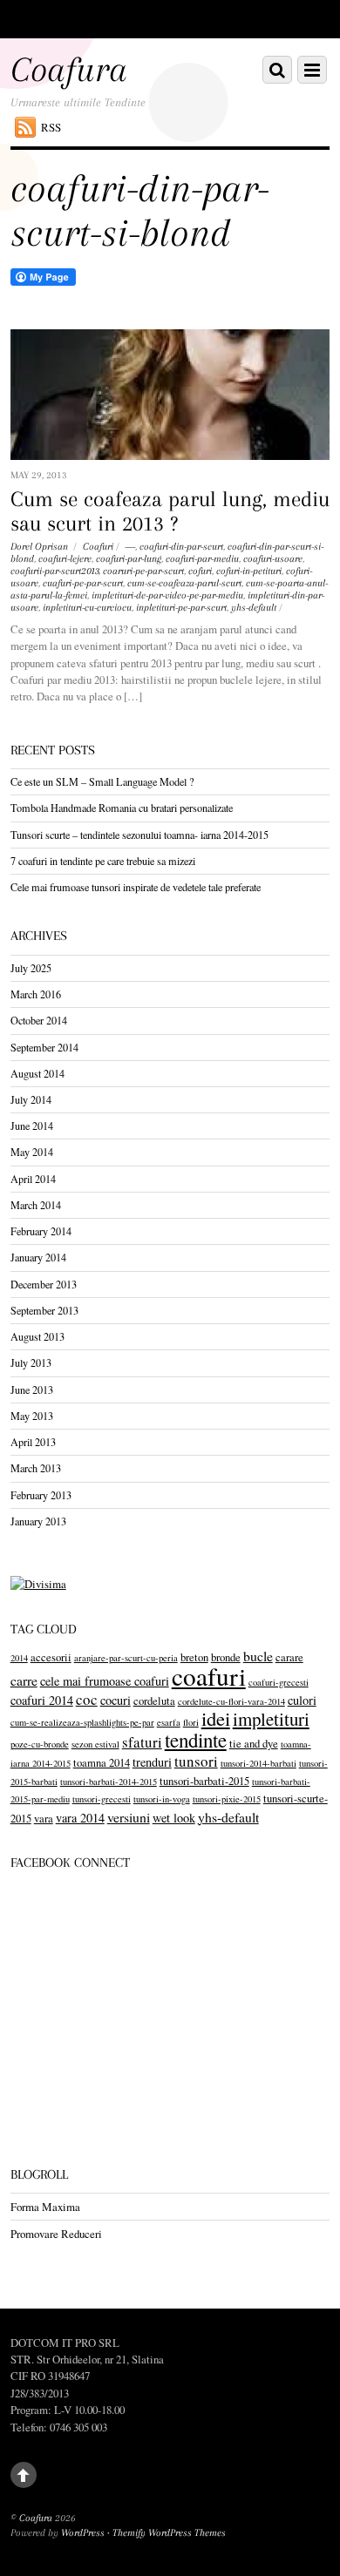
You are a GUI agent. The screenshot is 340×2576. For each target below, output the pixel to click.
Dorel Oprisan (39, 547)
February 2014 (41, 1231)
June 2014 (32, 1126)
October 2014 (39, 1020)
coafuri (209, 1676)
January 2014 (38, 1257)
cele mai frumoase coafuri (105, 1681)
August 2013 (37, 1336)
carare (289, 1657)
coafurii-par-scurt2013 (54, 571)
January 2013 (38, 1521)
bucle (258, 1656)
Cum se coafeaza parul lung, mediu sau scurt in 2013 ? (170, 512)
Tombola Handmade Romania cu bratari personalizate (122, 808)
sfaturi (142, 1742)
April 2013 (33, 1442)
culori (302, 1700)
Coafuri (98, 547)
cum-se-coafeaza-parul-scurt (184, 583)
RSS (51, 127)
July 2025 (31, 968)
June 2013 (32, 1389)
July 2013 (31, 1362)
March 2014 (36, 1205)
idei (216, 1718)
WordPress (83, 2533)
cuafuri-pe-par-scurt (83, 583)
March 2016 (36, 994)
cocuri (116, 1700)
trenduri (152, 1762)
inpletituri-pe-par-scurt (181, 608)
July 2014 (31, 1099)
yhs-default (254, 608)
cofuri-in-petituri (249, 571)
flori (191, 1722)
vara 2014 (80, 1818)
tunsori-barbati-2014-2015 (109, 1782)
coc (87, 1699)
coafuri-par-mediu (202, 559)
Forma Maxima (45, 2207)
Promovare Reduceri (56, 2234)
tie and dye (254, 1744)
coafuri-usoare (273, 559)
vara (44, 1819)
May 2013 (32, 1416)
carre (24, 1680)
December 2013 (44, 1284)
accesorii (51, 1657)
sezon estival (95, 1744)
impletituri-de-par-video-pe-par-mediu (167, 595)
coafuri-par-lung (129, 559)
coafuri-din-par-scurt (181, 547)
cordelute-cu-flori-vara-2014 (231, 1701)
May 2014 (32, 1152)
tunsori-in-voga (162, 1799)
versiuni (129, 1817)
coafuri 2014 (42, 1700)
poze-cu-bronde (40, 1744)
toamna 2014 (102, 1763)
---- (130, 547)
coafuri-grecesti (279, 1682)
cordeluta (154, 1701)
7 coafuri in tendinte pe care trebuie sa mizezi (103, 861)
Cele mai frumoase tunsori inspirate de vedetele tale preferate (136, 887)
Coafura (36, 2518)
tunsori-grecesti (102, 1799)
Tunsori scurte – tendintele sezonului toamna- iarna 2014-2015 (139, 835)
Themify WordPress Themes (169, 2533)
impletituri (271, 1719)
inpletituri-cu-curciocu (87, 608)
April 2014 (33, 1179)
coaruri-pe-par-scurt (143, 571)
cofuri (200, 571)
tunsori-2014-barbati (258, 1763)
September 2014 (44, 1047)
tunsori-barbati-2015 (204, 1781)
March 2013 (36, 1468)
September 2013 (44, 1310)
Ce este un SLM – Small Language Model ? (102, 781)
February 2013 (41, 1495)
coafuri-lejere (65, 559)
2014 (19, 1658)
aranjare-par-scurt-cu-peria (126, 1658)
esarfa (169, 1722)
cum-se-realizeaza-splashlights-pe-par (82, 1722)
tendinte (196, 1740)
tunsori (196, 1761)
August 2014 (37, 1073)
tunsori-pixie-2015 (227, 1799)
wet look (174, 1818)
